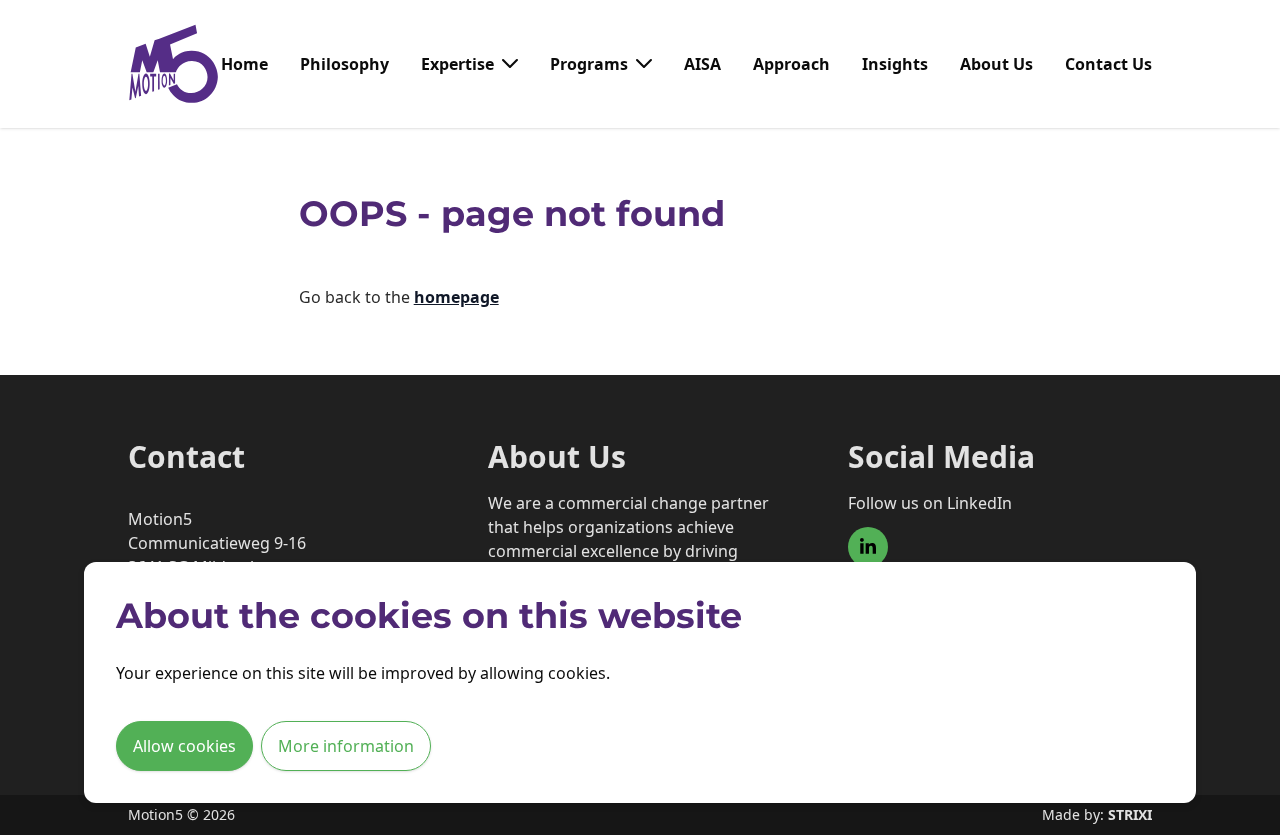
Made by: (1097, 814)
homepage (456, 297)
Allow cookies (184, 746)
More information (346, 746)
